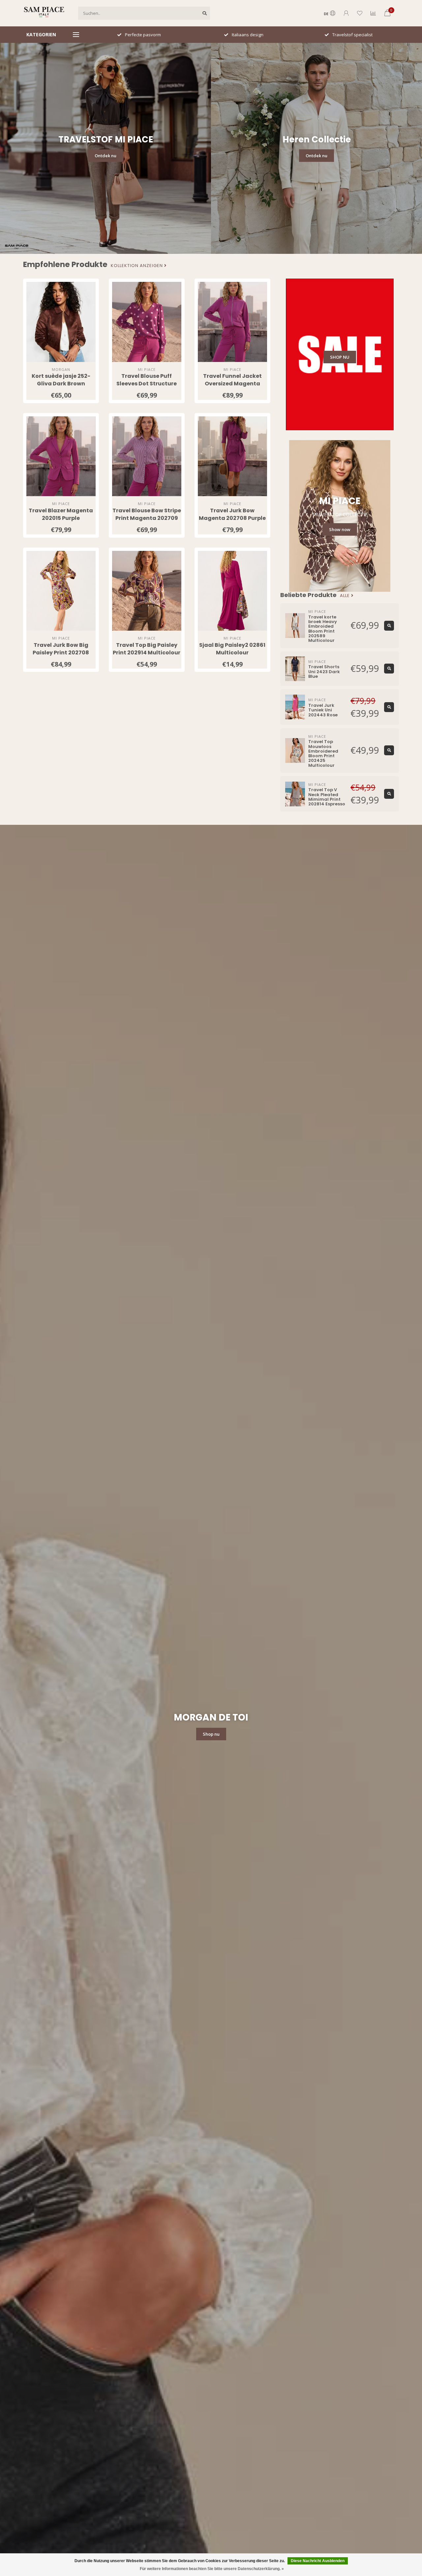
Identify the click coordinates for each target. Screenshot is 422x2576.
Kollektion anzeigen (137, 266)
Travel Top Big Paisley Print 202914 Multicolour (147, 649)
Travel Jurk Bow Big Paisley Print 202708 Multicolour (61, 653)
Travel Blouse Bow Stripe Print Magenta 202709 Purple (147, 518)
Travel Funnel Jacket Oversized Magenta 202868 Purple (232, 384)
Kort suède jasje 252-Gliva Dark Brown (61, 380)
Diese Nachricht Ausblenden (318, 2561)
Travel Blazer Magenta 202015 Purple (61, 514)
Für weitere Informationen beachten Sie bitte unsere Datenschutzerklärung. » (212, 2569)
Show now (340, 529)
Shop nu (211, 1734)
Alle (346, 596)
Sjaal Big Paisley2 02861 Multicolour (232, 649)
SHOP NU (340, 357)
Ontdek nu (105, 156)
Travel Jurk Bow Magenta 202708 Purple (232, 514)
